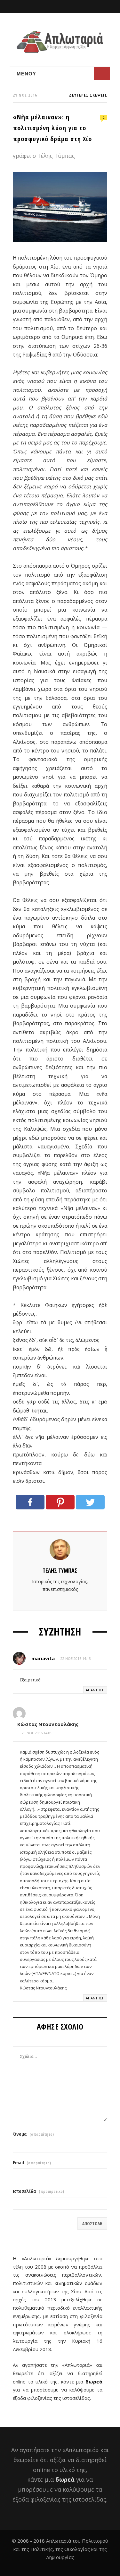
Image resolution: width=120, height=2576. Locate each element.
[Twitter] (90, 1502)
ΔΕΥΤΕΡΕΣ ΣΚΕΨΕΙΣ (88, 95)
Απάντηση (95, 1690)
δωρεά (94, 2382)
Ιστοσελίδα (38, 2191)
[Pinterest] (60, 1502)
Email (32, 2163)
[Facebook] (30, 1502)
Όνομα (33, 2134)
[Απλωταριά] (60, 42)
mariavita (43, 1658)
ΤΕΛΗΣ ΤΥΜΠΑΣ (60, 1570)
